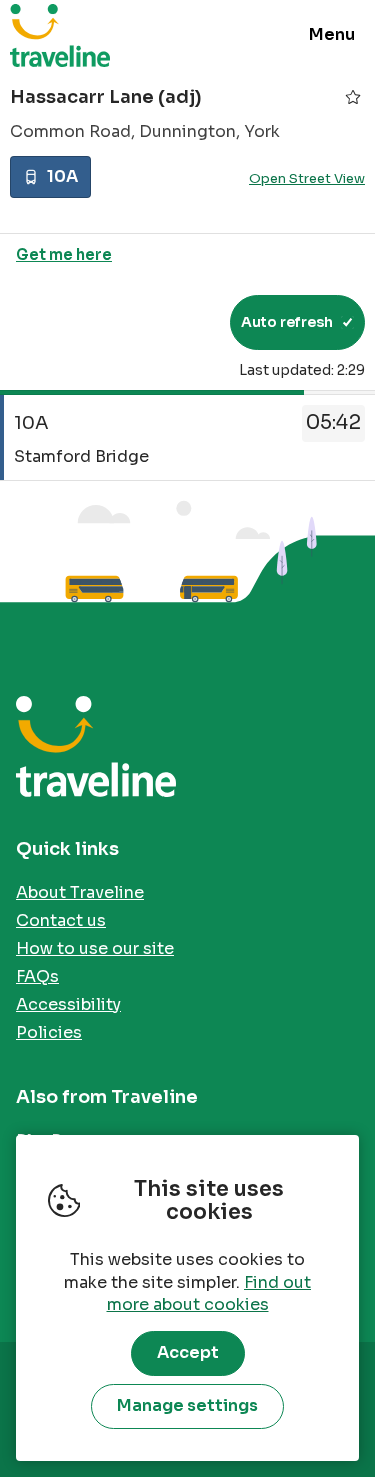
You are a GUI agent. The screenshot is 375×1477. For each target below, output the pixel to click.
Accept (188, 1352)
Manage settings (187, 1405)
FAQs (37, 976)
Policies (49, 1032)
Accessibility (68, 1004)
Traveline (60, 35)
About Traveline (80, 892)
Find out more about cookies (209, 1294)
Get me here (64, 254)
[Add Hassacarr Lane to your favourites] (353, 97)
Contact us (61, 920)
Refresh (178, 322)
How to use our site (95, 948)
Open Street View (307, 178)
